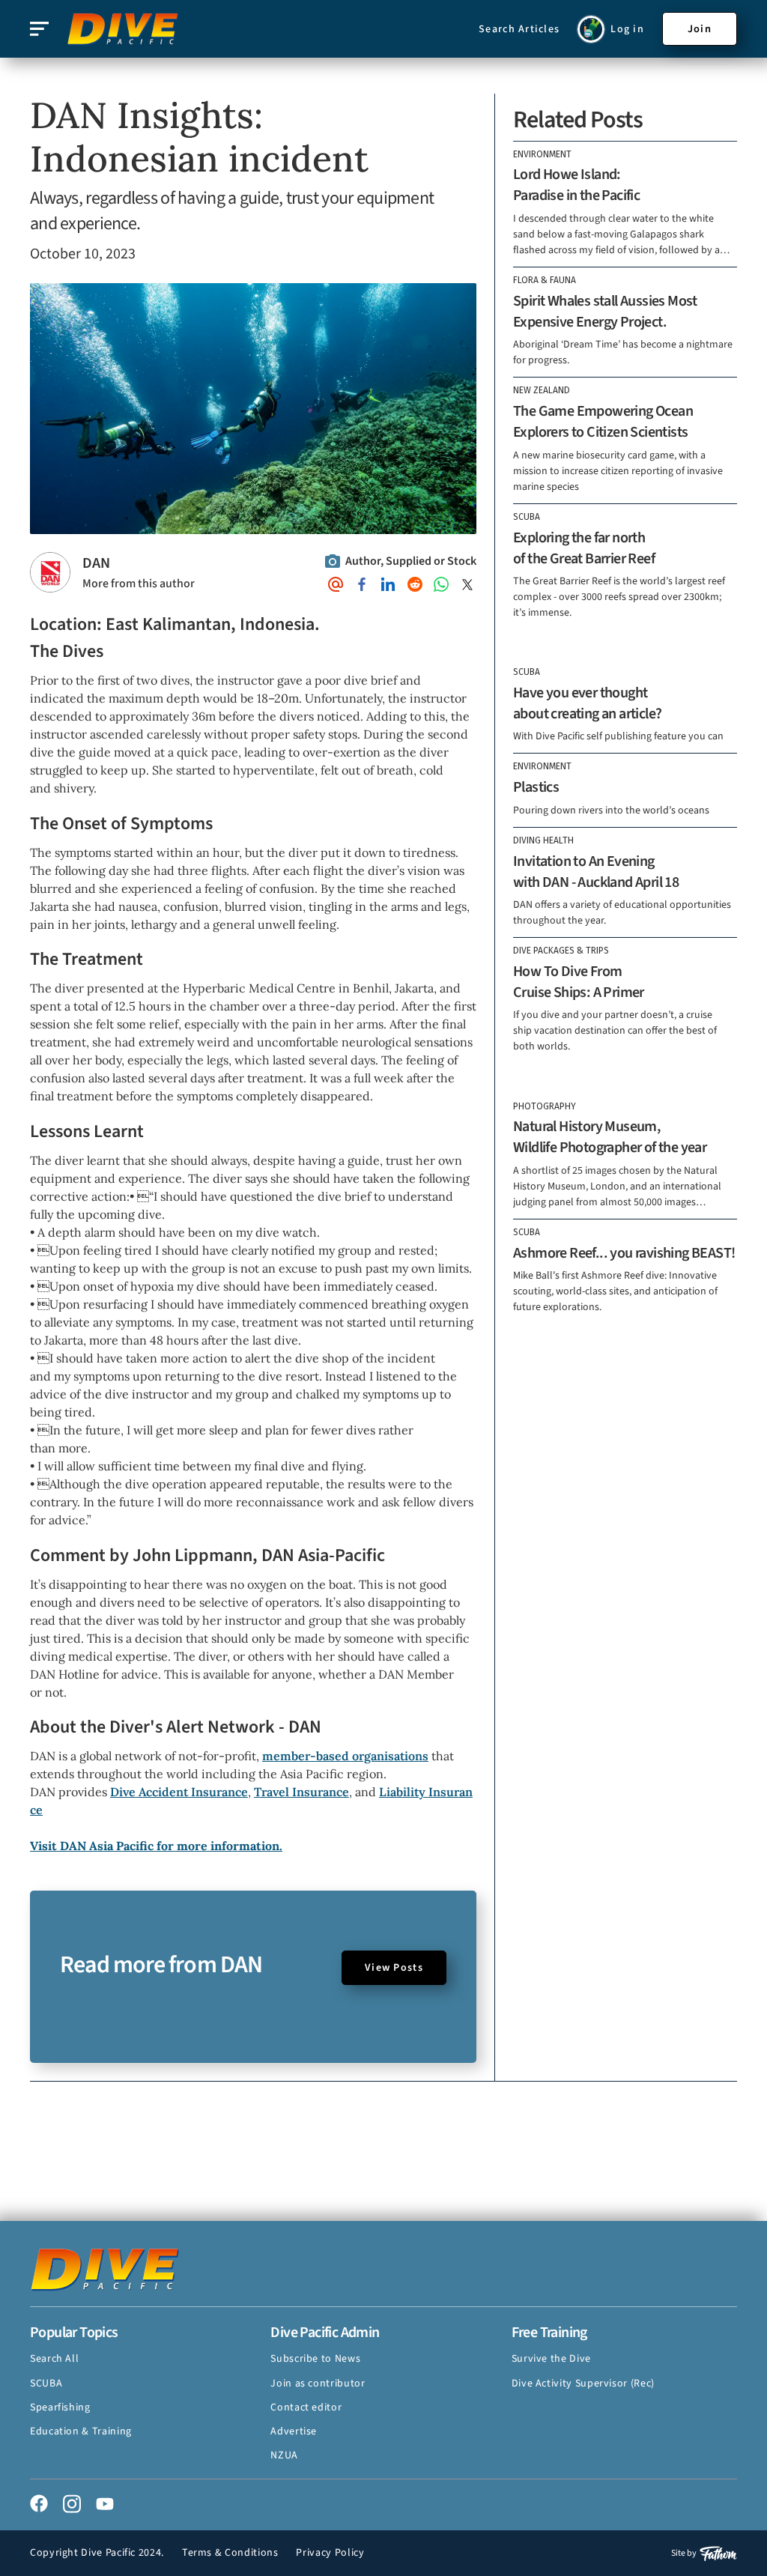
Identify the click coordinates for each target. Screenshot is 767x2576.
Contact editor (306, 2407)
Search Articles (519, 29)
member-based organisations (345, 1756)
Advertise (294, 2431)
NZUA (284, 2455)
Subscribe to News (315, 2359)
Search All (54, 2359)
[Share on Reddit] (415, 584)
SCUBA (46, 2383)
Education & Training (81, 2431)
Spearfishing (60, 2407)
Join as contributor (318, 2383)
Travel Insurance (301, 1792)
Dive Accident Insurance (179, 1792)
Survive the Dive (551, 2359)
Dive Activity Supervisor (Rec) (583, 2383)
